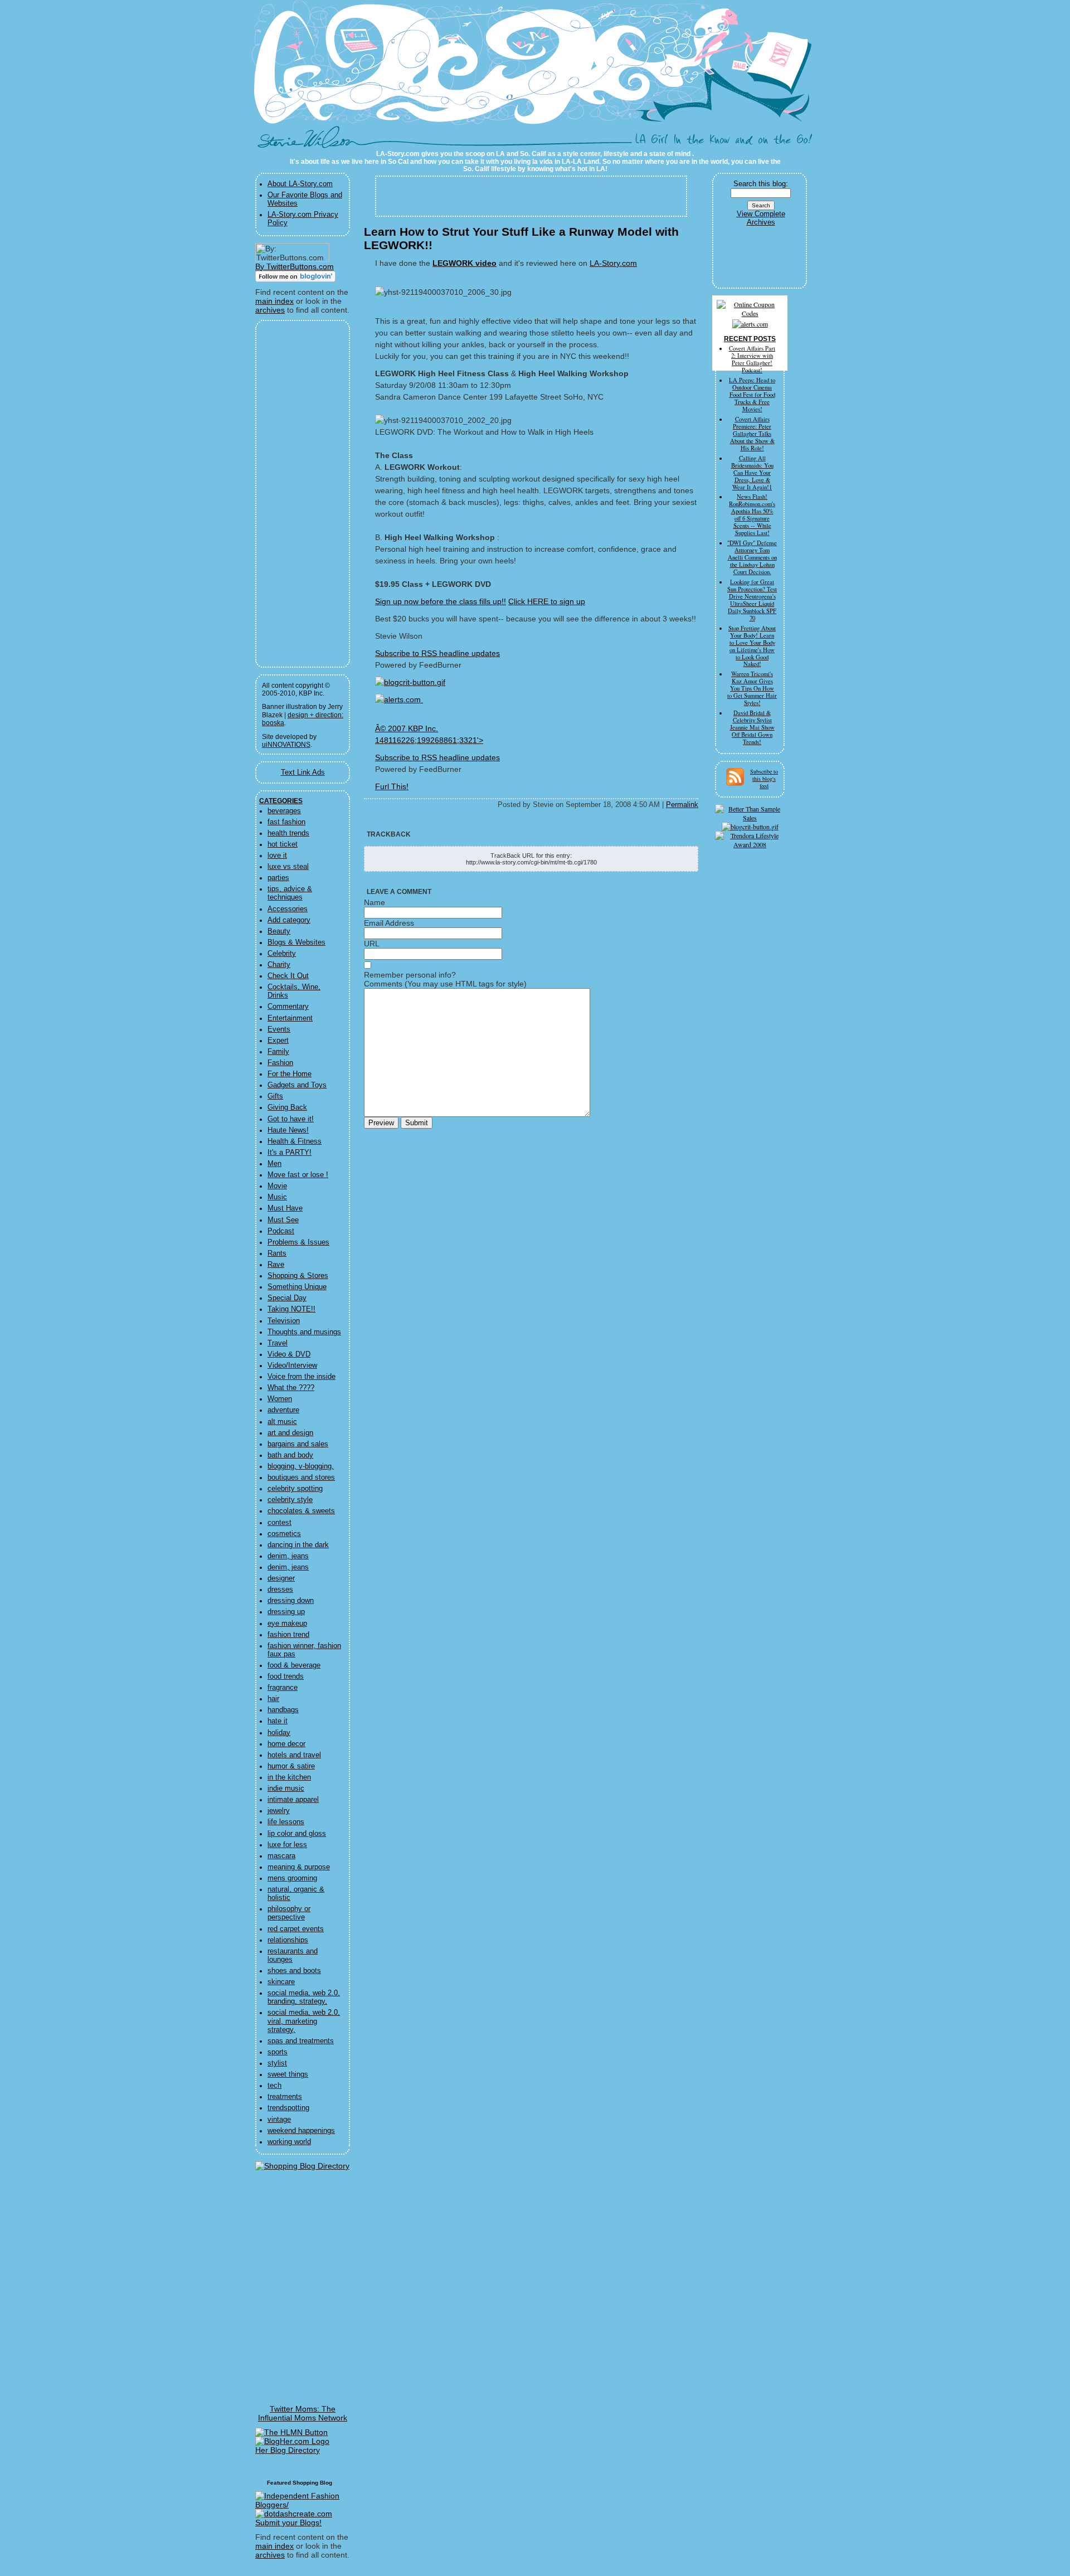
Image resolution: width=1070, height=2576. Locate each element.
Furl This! (392, 786)
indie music (286, 1788)
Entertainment (290, 1018)
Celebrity (282, 954)
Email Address (389, 923)
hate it (278, 1721)
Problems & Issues (298, 1242)
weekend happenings (301, 2131)
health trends (288, 833)
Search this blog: (761, 184)
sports (278, 2052)
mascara (281, 1856)
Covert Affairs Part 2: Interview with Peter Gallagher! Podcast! (752, 359)
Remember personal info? (410, 975)
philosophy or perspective (289, 1913)
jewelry (279, 1811)
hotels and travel (294, 1755)
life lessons (286, 1822)
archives (270, 310)
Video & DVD (289, 1354)
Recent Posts (750, 339)
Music (277, 1197)
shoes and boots (294, 1971)
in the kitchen (289, 1777)
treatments (285, 2097)
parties (278, 878)
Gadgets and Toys (297, 1085)
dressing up (286, 1612)
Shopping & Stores (298, 1276)
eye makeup (287, 1624)
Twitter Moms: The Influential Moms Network (303, 2413)
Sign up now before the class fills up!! (441, 601)
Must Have (285, 1208)
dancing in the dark (298, 1545)
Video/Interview (292, 1365)
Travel (278, 1343)
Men (274, 1164)
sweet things (288, 2074)
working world (289, 2142)
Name (374, 902)
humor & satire (291, 1766)
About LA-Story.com (300, 184)
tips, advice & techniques (290, 893)
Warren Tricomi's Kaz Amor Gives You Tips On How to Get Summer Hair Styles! (752, 688)
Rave (276, 1265)
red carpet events (296, 1929)
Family (278, 1052)
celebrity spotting (295, 1489)
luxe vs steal (288, 867)
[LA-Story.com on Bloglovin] (295, 279)
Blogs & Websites (296, 942)
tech (274, 2086)
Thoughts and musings (304, 1332)
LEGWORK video (465, 263)
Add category (289, 920)
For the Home (290, 1074)
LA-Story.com (311, 142)
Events (279, 1029)
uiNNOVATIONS (286, 745)
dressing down (291, 1601)
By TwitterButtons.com (295, 266)
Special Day (287, 1298)
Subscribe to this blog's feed (764, 779)
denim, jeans (288, 1556)
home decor (286, 1744)
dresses (280, 1590)
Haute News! (288, 1130)
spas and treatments (301, 2041)
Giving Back (287, 1107)
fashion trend (288, 1635)
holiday (279, 1733)
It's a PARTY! (290, 1153)
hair (273, 1699)
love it (277, 856)
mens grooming (292, 1878)
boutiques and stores (301, 1477)
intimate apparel (293, 1800)
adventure (283, 1410)
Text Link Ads (303, 772)
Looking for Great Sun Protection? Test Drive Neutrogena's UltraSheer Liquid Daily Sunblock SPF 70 (752, 600)
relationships (288, 1940)
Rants (277, 1253)
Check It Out (288, 976)
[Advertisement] (295, 494)
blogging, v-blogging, (301, 1466)
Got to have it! (291, 1119)
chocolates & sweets (301, 1511)
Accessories (288, 909)
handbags (283, 1710)
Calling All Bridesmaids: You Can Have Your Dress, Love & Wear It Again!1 (752, 473)
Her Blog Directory (288, 2450)
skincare (281, 1982)
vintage (279, 2120)
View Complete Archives (761, 218)
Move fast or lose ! (298, 1175)
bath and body (290, 1455)
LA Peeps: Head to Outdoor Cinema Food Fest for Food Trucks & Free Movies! (752, 395)
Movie (277, 1186)
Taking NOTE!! (291, 1309)
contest (279, 1523)
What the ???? (291, 1388)
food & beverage (294, 1665)
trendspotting (288, 2108)
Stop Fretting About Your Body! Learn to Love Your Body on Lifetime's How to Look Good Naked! (752, 646)
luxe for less (287, 1845)
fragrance (283, 1688)
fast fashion (286, 822)
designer (281, 1578)
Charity (279, 965)
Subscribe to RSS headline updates (437, 653)
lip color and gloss (297, 1834)
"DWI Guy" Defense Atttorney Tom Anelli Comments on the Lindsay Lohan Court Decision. (752, 557)
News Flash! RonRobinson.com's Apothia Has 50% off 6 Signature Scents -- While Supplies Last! (752, 515)
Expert (278, 1041)
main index (274, 301)
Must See (283, 1220)
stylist (277, 2063)
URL (372, 944)
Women (280, 1399)
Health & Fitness (295, 1141)
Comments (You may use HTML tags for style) (445, 984)
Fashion (280, 1063)
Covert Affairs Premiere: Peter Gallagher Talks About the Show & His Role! (752, 434)
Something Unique (297, 1287)
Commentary (288, 1007)
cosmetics (284, 1534)
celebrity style (290, 1500)
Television (284, 1321)
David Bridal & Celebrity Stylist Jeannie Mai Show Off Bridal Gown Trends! (752, 727)
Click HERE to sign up (547, 601)
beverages (284, 811)
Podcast (281, 1231)
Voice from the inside (301, 1377)
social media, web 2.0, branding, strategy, (304, 1997)
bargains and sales (298, 1444)
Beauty (279, 931)
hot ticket (283, 844)
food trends (286, 1676)
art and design (290, 1433)
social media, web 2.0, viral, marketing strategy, (304, 2021)
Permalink (682, 805)
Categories (281, 801)
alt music (282, 1422)
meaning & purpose (299, 1867)
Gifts (275, 1096)
